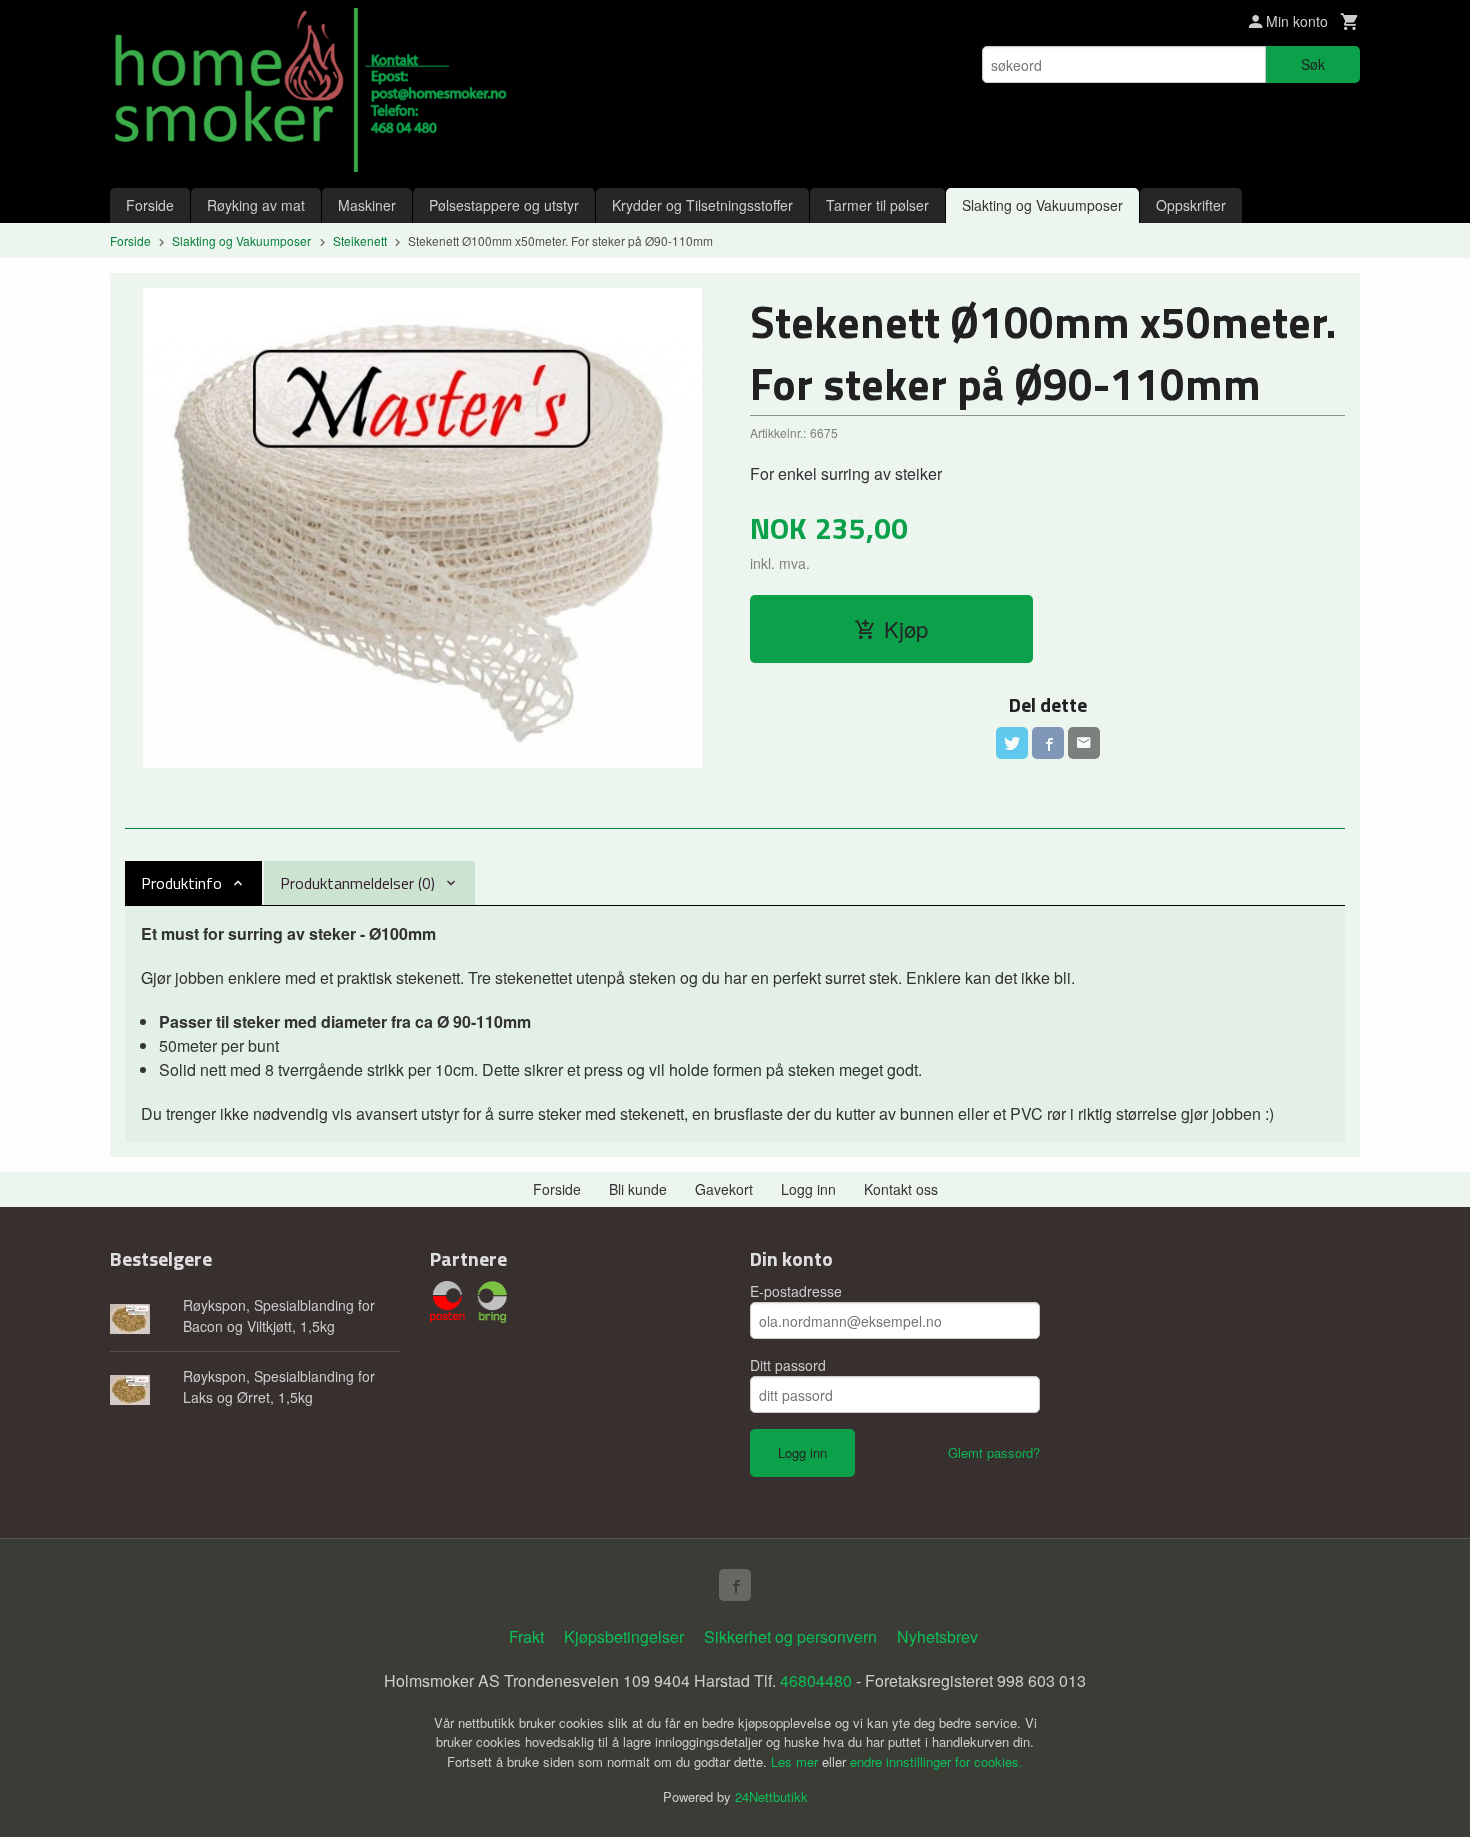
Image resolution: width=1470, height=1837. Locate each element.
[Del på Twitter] (1012, 743)
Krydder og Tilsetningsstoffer (702, 205)
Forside (150, 205)
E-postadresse (796, 1291)
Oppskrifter (1191, 205)
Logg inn (808, 1189)
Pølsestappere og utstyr (504, 205)
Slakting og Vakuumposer (1042, 205)
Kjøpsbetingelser (624, 1636)
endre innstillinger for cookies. (936, 1761)
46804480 (816, 1680)
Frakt (526, 1636)
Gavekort (724, 1189)
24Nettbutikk (771, 1796)
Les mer (796, 1761)
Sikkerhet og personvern (790, 1636)
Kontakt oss (901, 1189)
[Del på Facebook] (1048, 743)
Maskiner (367, 205)
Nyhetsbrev (937, 1636)
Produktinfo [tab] (181, 883)
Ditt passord (788, 1365)
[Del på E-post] (1084, 743)
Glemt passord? (994, 1452)
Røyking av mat (256, 205)
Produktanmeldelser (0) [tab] (357, 883)
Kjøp (906, 628)
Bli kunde (638, 1189)
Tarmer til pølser (877, 205)
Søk (1313, 64)
